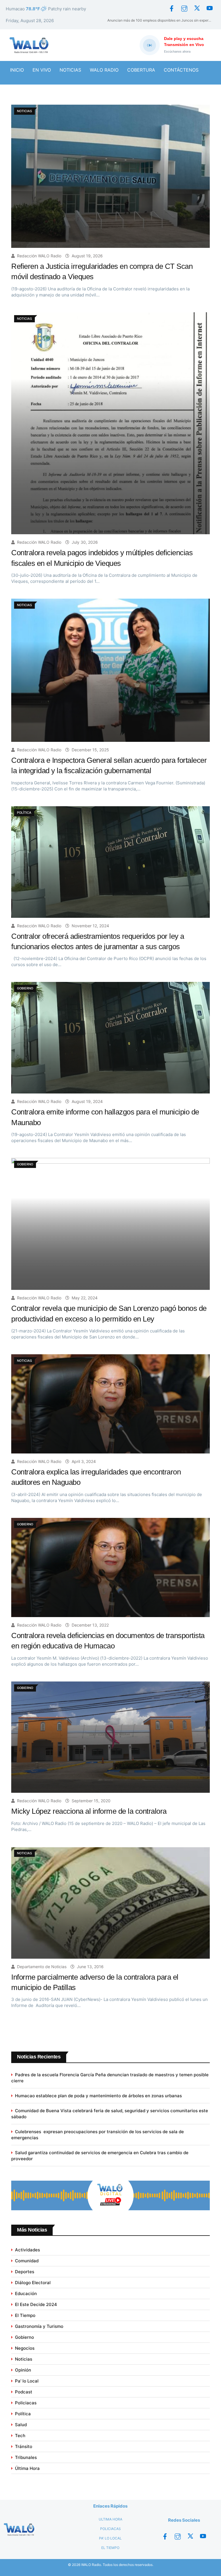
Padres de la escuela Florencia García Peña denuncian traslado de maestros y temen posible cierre (110, 2078)
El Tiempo (25, 2315)
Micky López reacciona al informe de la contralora (89, 1811)
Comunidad (27, 2261)
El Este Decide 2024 (36, 2304)
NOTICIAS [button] (70, 70)
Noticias (24, 2359)
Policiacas (26, 2403)
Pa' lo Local (27, 2381)
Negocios (25, 2348)
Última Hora (27, 2468)
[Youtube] (209, 9)
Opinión (23, 2370)
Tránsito (24, 2446)
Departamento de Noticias (42, 1967)
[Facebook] (172, 9)
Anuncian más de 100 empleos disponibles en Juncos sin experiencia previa (161, 20)
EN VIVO (42, 70)
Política (23, 2414)
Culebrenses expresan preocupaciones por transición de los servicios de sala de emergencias (98, 2135)
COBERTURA (141, 70)
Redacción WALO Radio (39, 256)
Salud (21, 2425)
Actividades (27, 2250)
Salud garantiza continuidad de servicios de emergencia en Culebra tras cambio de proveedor (100, 2156)
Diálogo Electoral (33, 2283)
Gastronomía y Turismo (39, 2326)
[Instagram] (184, 9)
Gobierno (24, 2337)
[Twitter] (197, 9)
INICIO (17, 70)
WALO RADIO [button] (104, 70)
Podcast (24, 2392)
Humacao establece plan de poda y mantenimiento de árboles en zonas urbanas (98, 2096)
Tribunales (26, 2457)
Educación (26, 2293)
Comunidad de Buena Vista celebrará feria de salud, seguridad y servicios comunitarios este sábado (110, 2114)
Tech (20, 2436)
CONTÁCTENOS (181, 70)
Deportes (25, 2272)
